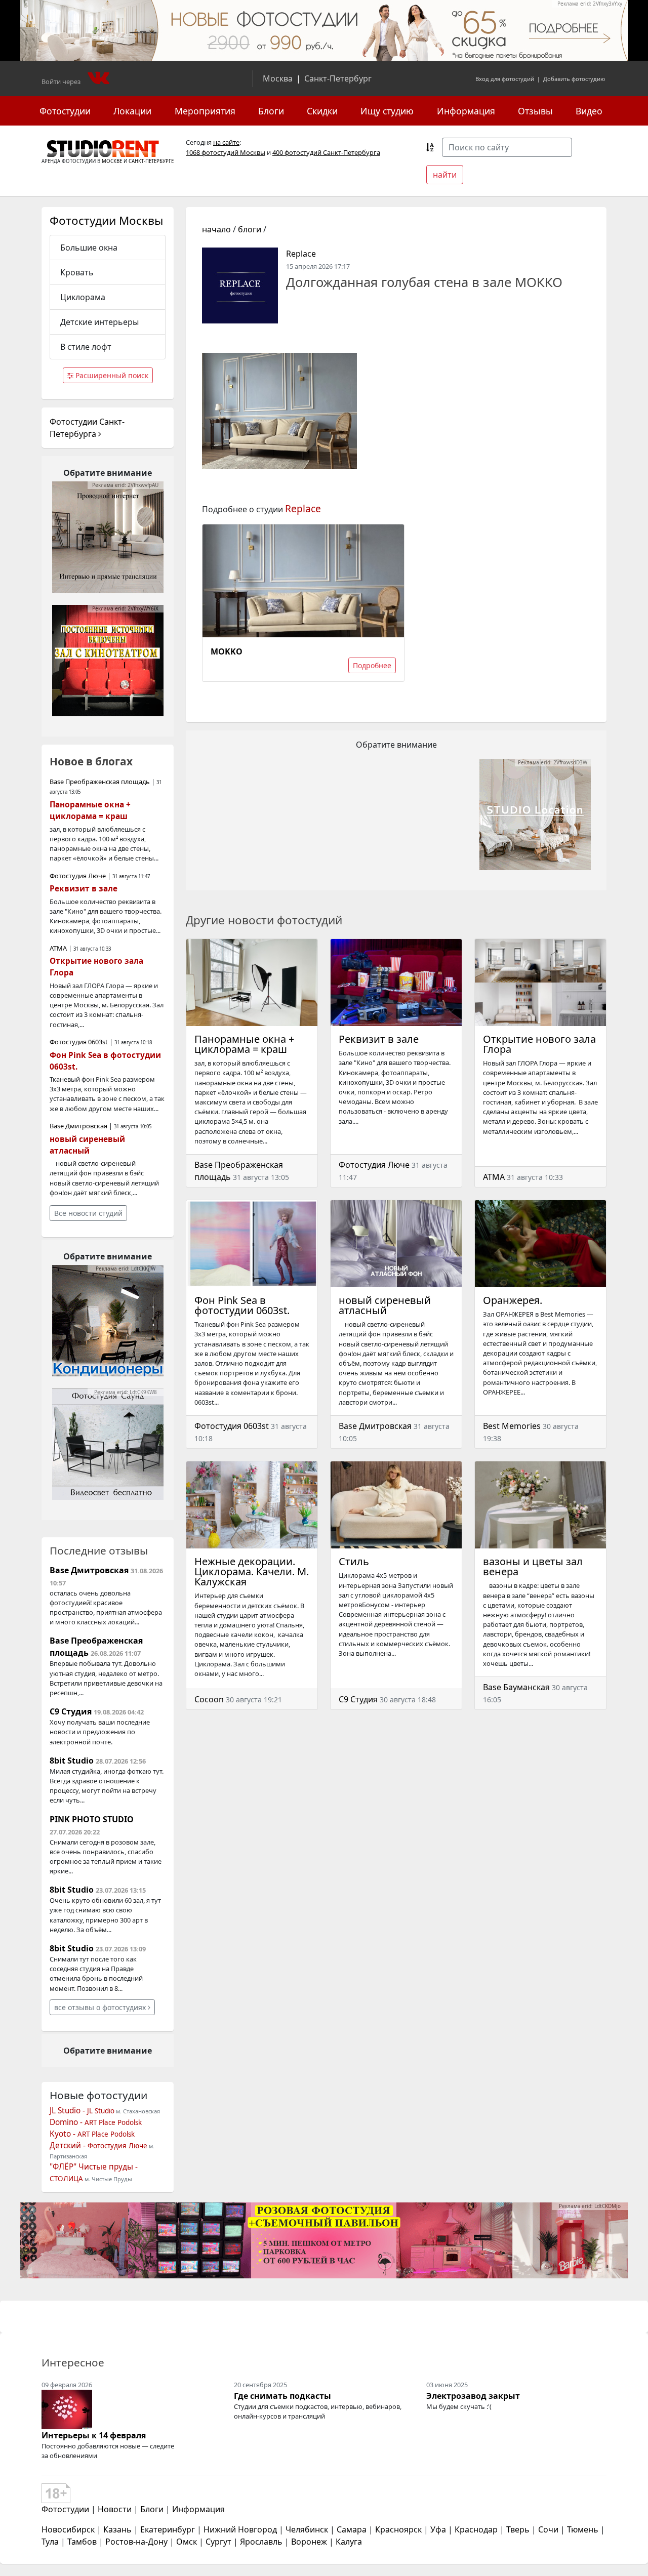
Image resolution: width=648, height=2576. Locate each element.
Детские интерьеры (99, 322)
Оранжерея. (513, 1300)
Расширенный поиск (111, 375)
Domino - (96, 2122)
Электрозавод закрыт (473, 2396)
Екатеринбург (168, 2529)
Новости (115, 2509)
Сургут (218, 2542)
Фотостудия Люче (374, 1165)
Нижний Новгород (240, 2529)
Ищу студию (387, 111)
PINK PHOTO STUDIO (92, 1819)
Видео (589, 111)
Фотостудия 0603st (232, 1426)
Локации (132, 111)
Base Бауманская (516, 1687)
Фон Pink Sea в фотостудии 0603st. (242, 1305)
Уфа (438, 2529)
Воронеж (309, 2542)
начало (216, 229)
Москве (112, 161)
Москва (278, 78)
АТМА (494, 1177)
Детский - (98, 2145)
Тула (50, 2542)
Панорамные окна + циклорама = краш (244, 1044)
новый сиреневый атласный (385, 1305)
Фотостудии (65, 111)
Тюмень (583, 2529)
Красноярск (398, 2529)
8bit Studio (72, 1761)
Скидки (322, 111)
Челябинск (307, 2529)
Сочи (548, 2529)
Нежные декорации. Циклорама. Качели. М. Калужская (252, 1571)
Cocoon (209, 1699)
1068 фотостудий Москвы (226, 152)
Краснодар (476, 2529)
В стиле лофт (86, 347)
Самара (352, 2529)
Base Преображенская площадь (100, 782)
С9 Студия (358, 1699)
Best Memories (512, 1426)
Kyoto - (92, 2134)
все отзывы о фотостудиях (101, 2007)
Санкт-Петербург (338, 78)
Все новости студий (88, 1213)
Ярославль (261, 2542)
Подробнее (372, 665)
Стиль (354, 1561)
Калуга (349, 2542)
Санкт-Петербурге (151, 161)
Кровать (77, 272)
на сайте (226, 142)
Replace (301, 254)
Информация (466, 111)
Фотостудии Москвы (106, 220)
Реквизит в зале (379, 1039)
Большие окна (89, 248)
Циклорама (83, 297)
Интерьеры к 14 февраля (94, 2435)
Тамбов (82, 2542)
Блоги (271, 111)
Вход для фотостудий (505, 79)
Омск (187, 2542)
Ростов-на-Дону (136, 2542)
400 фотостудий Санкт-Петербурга (326, 152)
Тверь (518, 2529)
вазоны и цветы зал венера (533, 1566)
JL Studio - (82, 2111)
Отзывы (535, 111)
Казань (117, 2529)
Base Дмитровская (375, 1426)
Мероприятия (205, 111)
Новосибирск (68, 2529)
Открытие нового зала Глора (539, 1044)
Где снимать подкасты (282, 2396)
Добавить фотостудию (574, 79)
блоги (250, 229)
